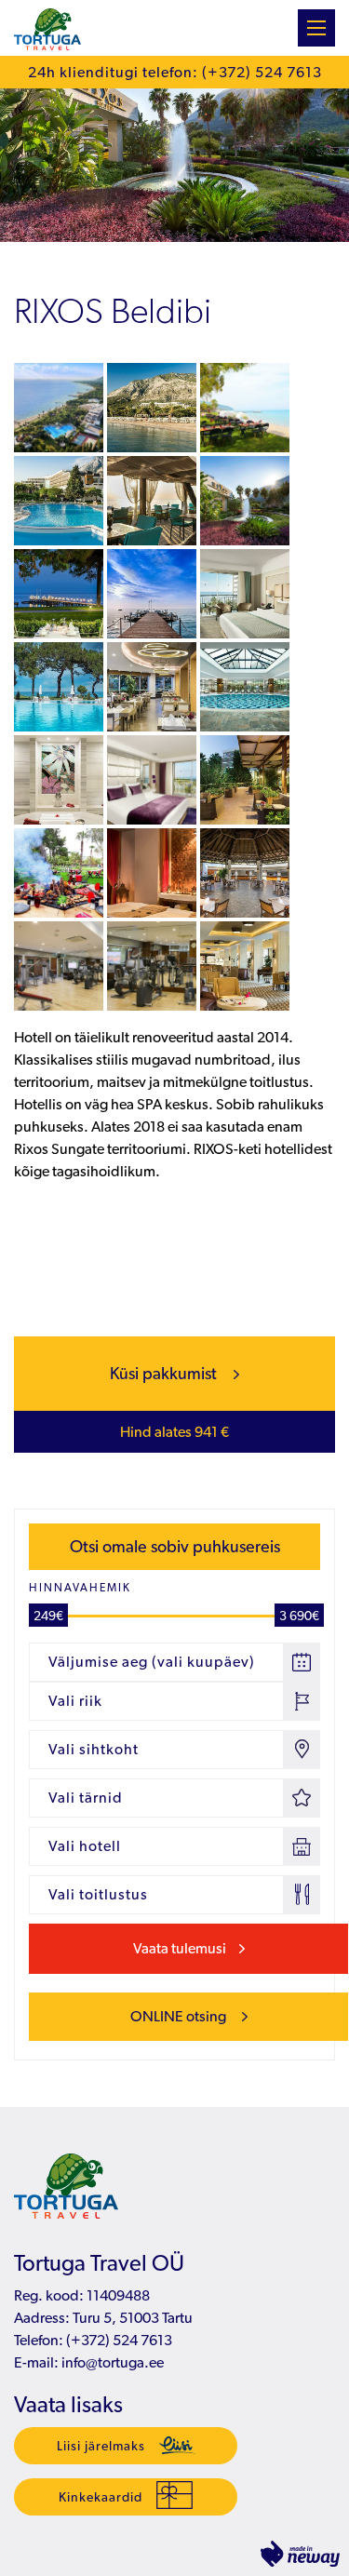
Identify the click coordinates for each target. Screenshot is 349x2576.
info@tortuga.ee (113, 2362)
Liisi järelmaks (101, 2446)
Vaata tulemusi (180, 1948)
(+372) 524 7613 (118, 2340)
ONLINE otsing (180, 2016)
